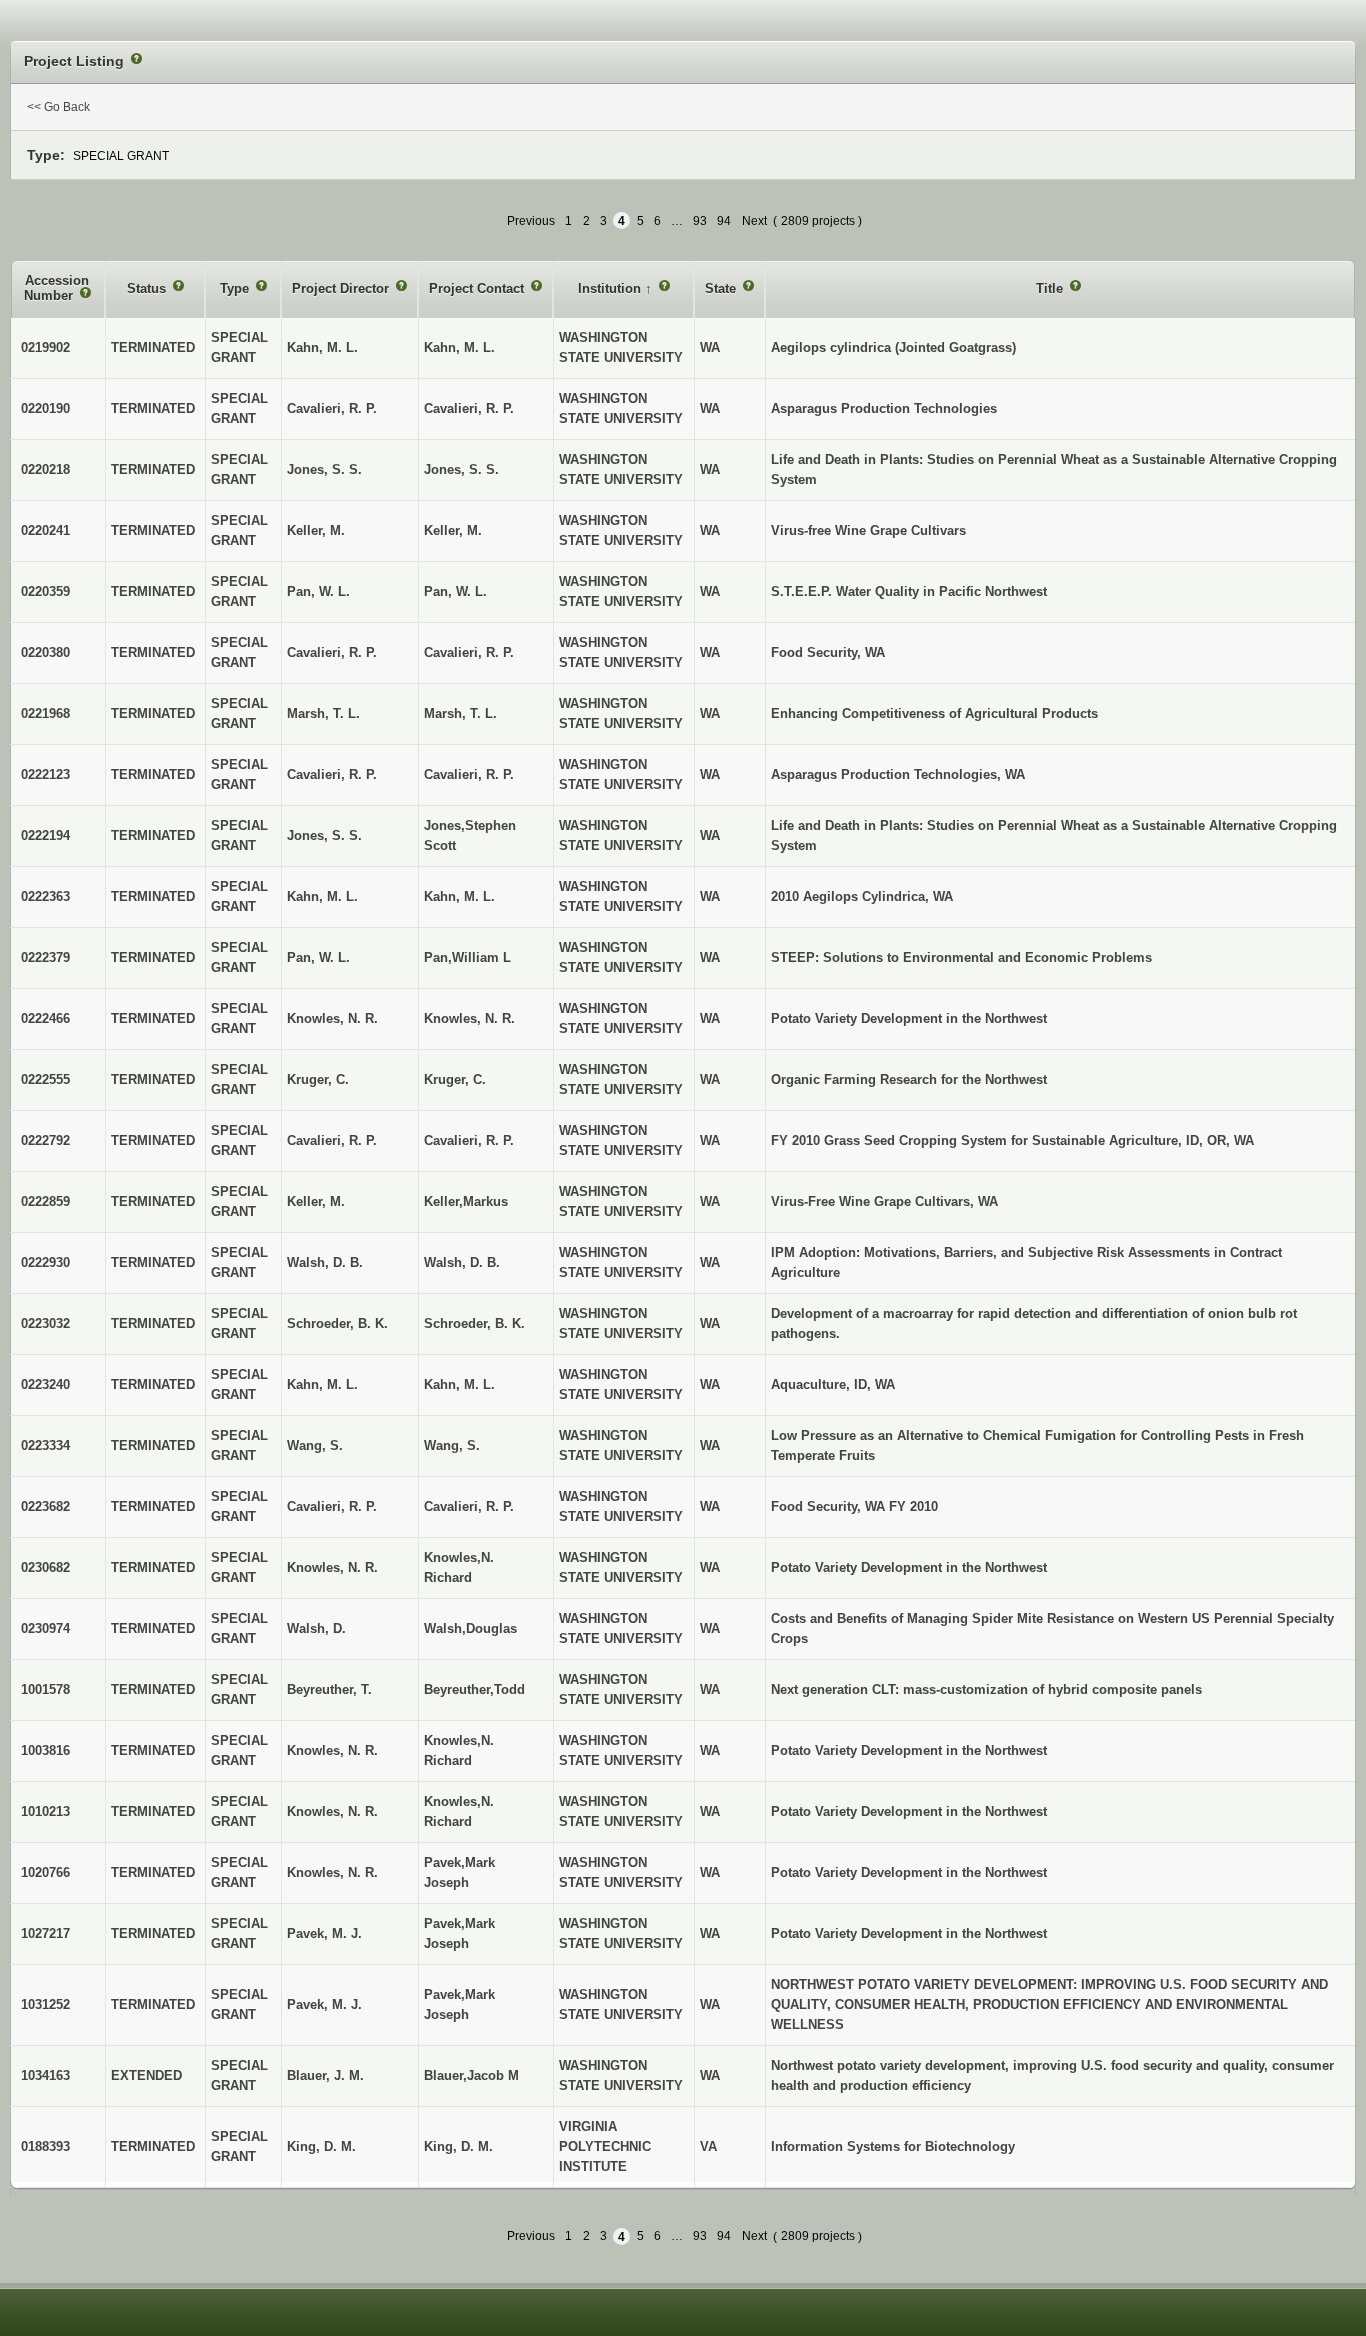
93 (700, 221)
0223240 (45, 1384)
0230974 (45, 1628)
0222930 (45, 1262)
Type (236, 288)
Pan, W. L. (455, 591)
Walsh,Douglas (470, 1628)
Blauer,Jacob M (471, 2075)
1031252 (45, 2004)
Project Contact (478, 288)
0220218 (45, 469)
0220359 (45, 591)
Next (754, 221)
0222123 (45, 774)
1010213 (45, 1811)
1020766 (45, 1872)
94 (724, 221)
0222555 (45, 1079)
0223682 (45, 1506)
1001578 (45, 1689)
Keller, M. (453, 530)
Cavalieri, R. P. (469, 408)
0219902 (45, 347)
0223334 (45, 1445)
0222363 (45, 896)
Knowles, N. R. (469, 1018)
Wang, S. (452, 1445)
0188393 (45, 2146)
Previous (531, 221)
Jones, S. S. (461, 469)
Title (1051, 288)
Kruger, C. (455, 1079)
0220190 (45, 408)
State (722, 288)
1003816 (45, 1750)
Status (148, 288)
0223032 (45, 1323)
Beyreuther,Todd (474, 1689)
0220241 (45, 530)
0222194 (45, 835)
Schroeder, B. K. (474, 1323)
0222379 (45, 957)
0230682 (45, 1567)
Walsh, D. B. (462, 1262)
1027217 (45, 1933)
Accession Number (57, 288)
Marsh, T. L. (460, 713)
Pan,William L (467, 957)
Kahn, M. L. (459, 347)
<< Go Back (58, 107)
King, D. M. (458, 2146)
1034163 (45, 2075)
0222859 (45, 1201)
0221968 (45, 713)
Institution (611, 288)
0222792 (45, 1140)
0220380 (45, 652)
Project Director (342, 288)
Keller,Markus (466, 1201)
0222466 (45, 1018)
